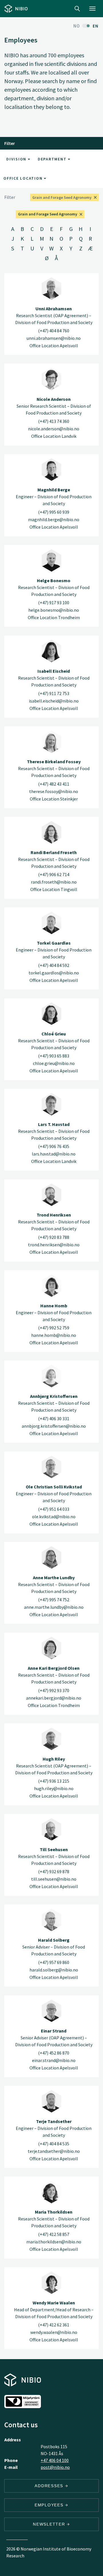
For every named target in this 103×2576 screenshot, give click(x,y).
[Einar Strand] (51, 2011)
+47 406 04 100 (55, 2460)
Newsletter (50, 2524)
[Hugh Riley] (51, 1739)
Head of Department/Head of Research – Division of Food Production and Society (54, 2310)
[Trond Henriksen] (51, 1195)
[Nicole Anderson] (51, 379)
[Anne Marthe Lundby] (51, 1557)
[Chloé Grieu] (51, 1014)
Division (17, 159)
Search (77, 9)
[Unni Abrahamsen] (51, 289)
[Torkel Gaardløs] (51, 923)
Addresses (50, 2486)
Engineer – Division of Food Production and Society (54, 497)
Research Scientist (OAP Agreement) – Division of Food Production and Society (54, 315)
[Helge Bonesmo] (51, 560)
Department (53, 159)
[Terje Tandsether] (51, 2101)
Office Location (24, 178)
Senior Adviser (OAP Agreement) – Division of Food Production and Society (54, 2038)
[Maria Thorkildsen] (51, 2192)
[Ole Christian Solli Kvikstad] (51, 1467)
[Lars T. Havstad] (51, 1104)
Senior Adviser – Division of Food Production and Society (54, 1947)
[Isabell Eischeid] (51, 651)
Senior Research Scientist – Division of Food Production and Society (54, 406)
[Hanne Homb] (51, 1286)
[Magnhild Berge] (51, 470)
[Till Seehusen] (51, 1829)
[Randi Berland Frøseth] (51, 832)
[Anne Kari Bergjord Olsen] (51, 1648)
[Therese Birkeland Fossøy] (51, 742)
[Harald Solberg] (51, 1920)
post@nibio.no (55, 2467)
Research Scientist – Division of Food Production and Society (54, 587)
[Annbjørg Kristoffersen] (51, 1376)
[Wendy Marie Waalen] (51, 2283)
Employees (50, 2505)
